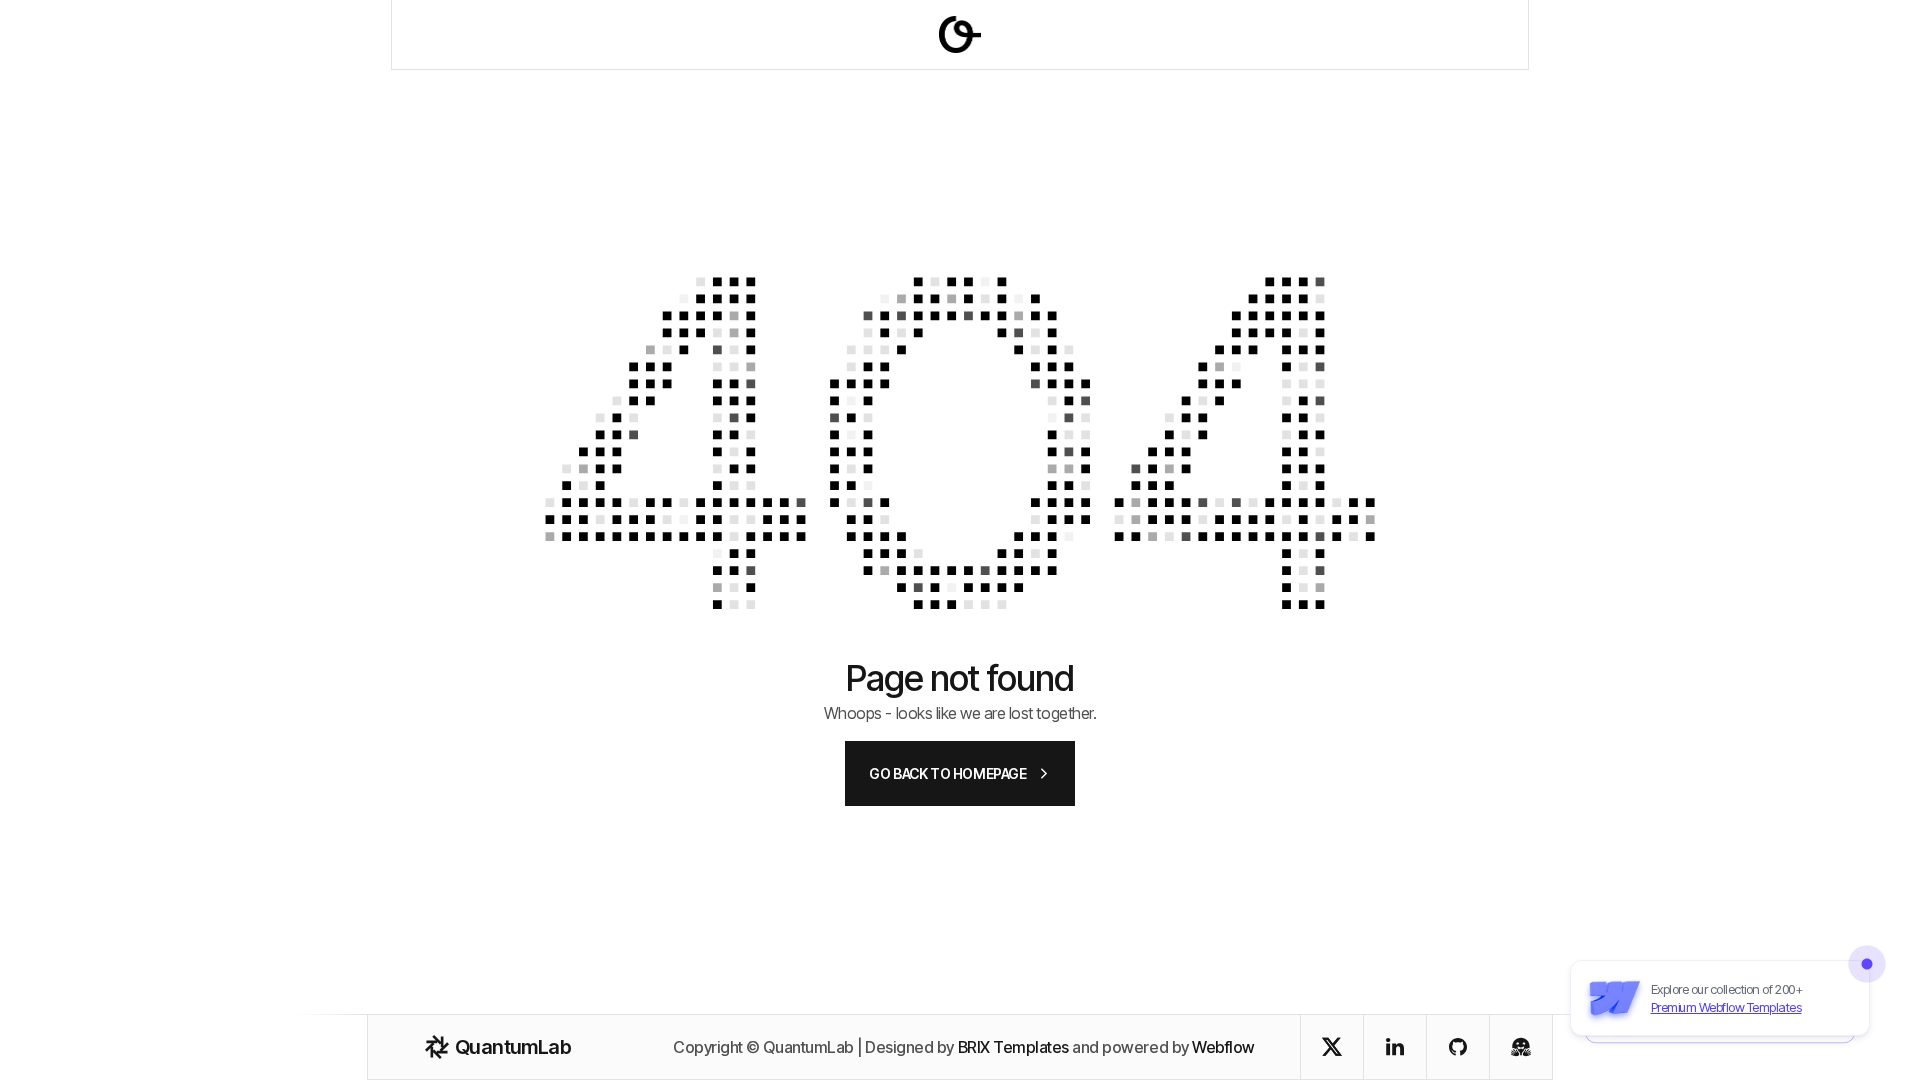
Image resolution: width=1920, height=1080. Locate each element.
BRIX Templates (1013, 1047)
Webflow (1223, 1047)
